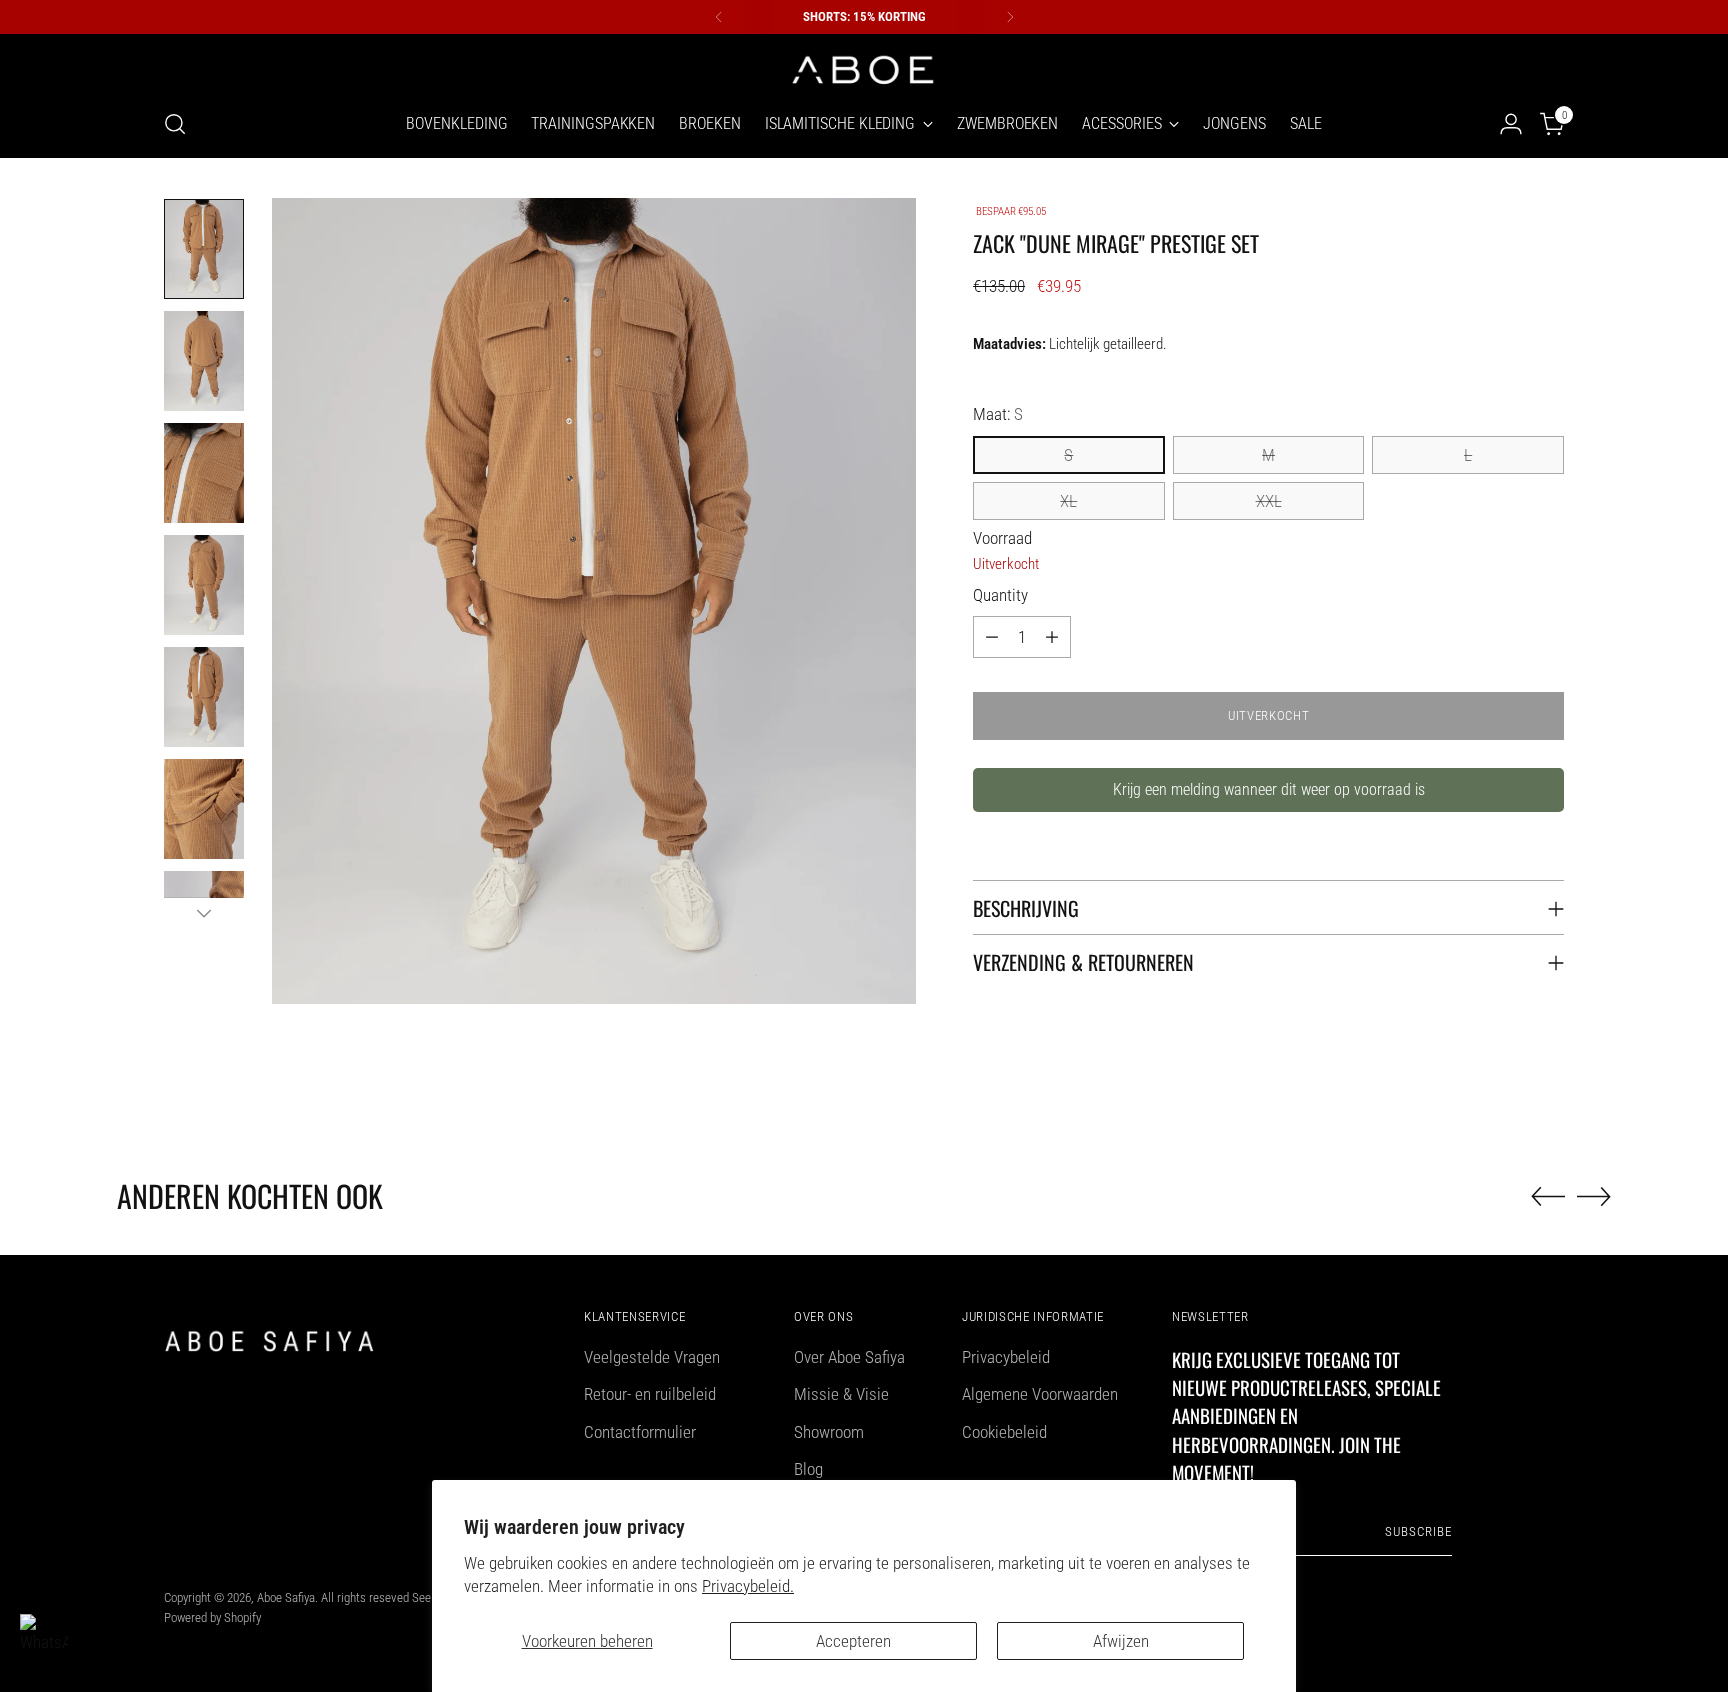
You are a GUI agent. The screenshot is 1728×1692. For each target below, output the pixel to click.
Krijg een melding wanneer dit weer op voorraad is (1269, 789)
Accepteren (853, 1641)
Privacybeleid (1006, 1357)
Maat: (998, 414)
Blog (808, 1469)
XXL (1269, 501)
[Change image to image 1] (204, 249)
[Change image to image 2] (204, 361)
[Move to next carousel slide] (1594, 1196)
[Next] (1010, 17)
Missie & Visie (841, 1394)
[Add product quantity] (1052, 637)
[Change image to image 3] (204, 473)
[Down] (204, 913)
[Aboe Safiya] (864, 68)
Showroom (829, 1432)
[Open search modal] (175, 124)
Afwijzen (1121, 1641)
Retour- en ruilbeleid (650, 1394)
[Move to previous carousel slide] (1548, 1197)
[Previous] (719, 17)
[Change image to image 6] (204, 809)
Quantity (1000, 595)
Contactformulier (640, 1432)
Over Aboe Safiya (849, 1357)
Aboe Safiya (286, 1597)
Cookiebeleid (1004, 1432)
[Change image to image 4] (204, 585)
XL (1068, 501)
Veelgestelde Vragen (652, 1357)
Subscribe (1418, 1531)
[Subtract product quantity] (992, 637)
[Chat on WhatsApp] (44, 1638)
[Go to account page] (1511, 124)
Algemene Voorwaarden (1040, 1394)
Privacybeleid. (748, 1586)
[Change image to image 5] (204, 697)
